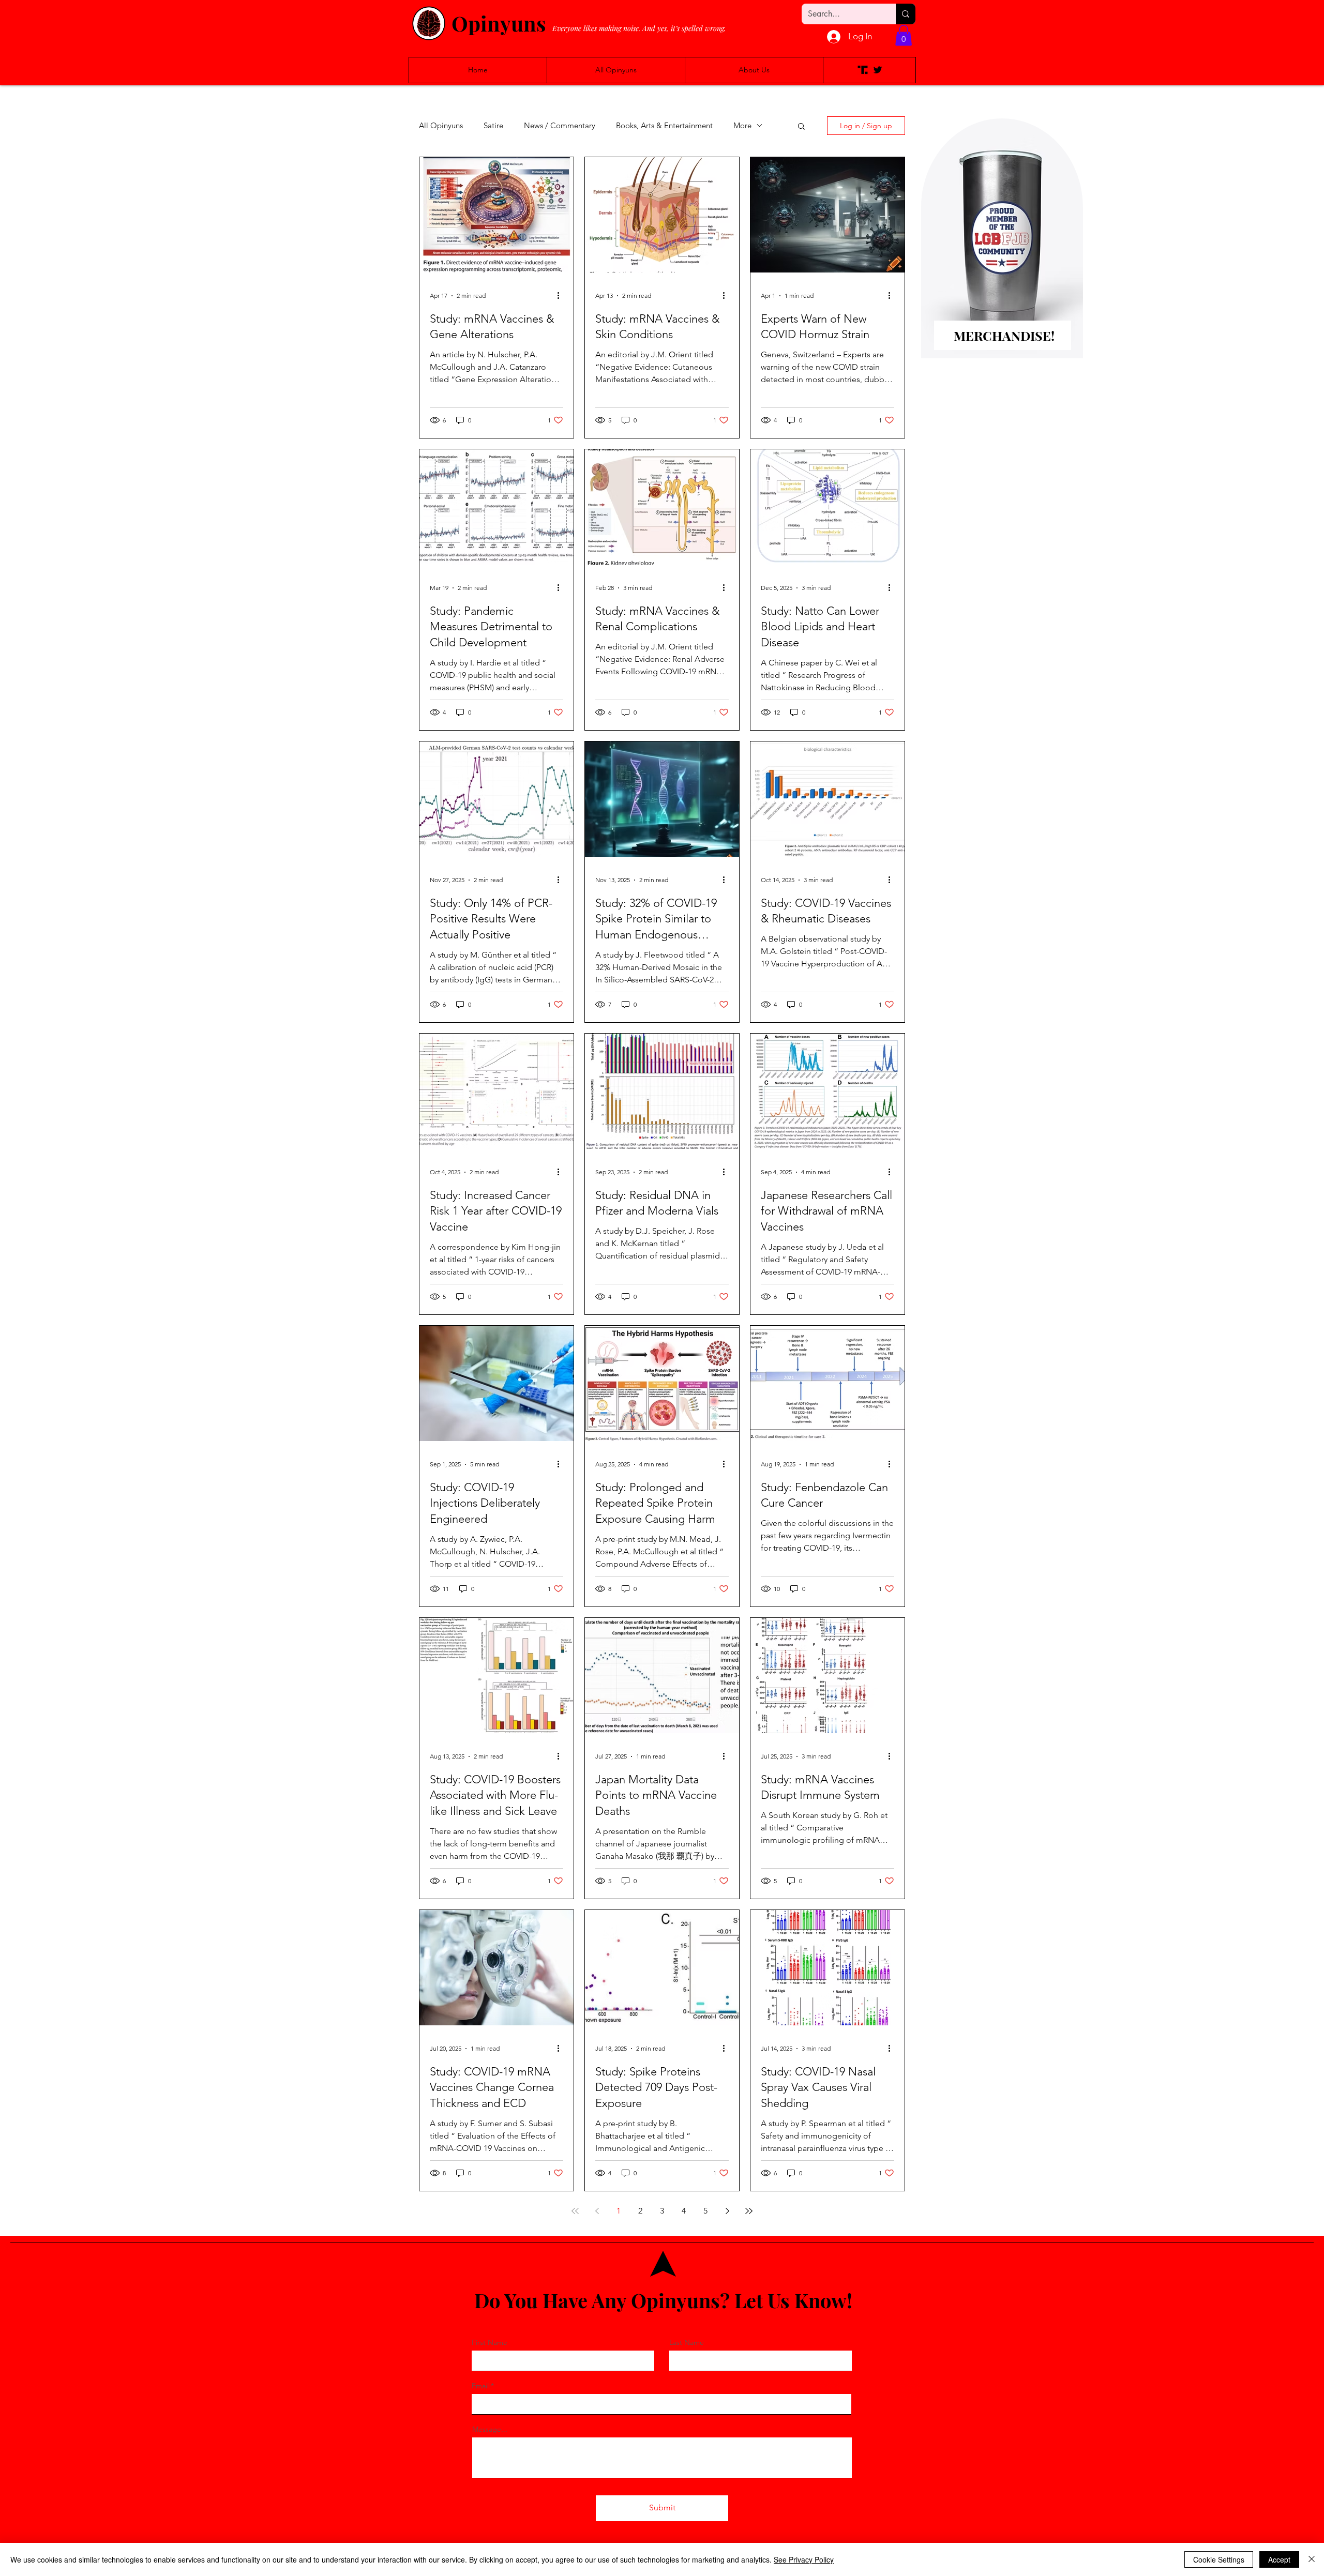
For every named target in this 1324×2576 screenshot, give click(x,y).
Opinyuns (499, 23)
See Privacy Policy (804, 2559)
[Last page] (749, 2211)
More (742, 126)
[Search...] (906, 14)
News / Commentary (560, 126)
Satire (493, 126)
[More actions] (562, 296)
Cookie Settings (1219, 2559)
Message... (490, 2429)
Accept (1279, 2559)
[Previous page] (597, 2211)
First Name (490, 2342)
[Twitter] (878, 70)
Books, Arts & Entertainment (664, 126)
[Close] (1312, 2559)
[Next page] (727, 2211)
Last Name (687, 2342)
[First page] (575, 2211)
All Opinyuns (441, 126)
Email (480, 2386)
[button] (904, 35)
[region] (1002, 255)
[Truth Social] (863, 70)
